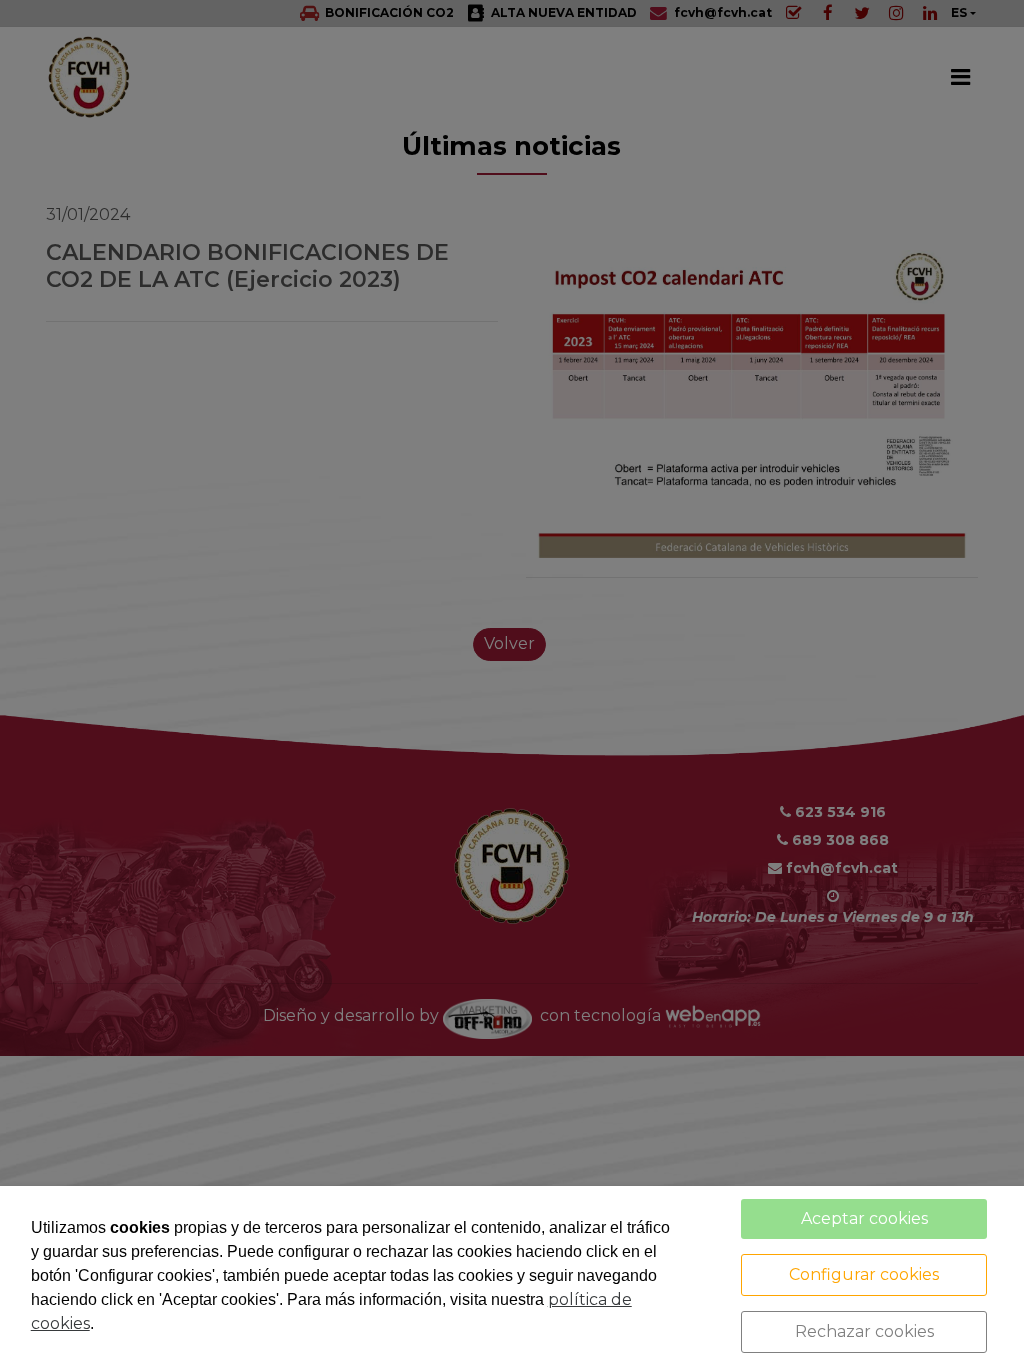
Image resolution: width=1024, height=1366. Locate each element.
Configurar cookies (864, 1274)
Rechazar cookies (864, 1331)
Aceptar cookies (864, 1218)
